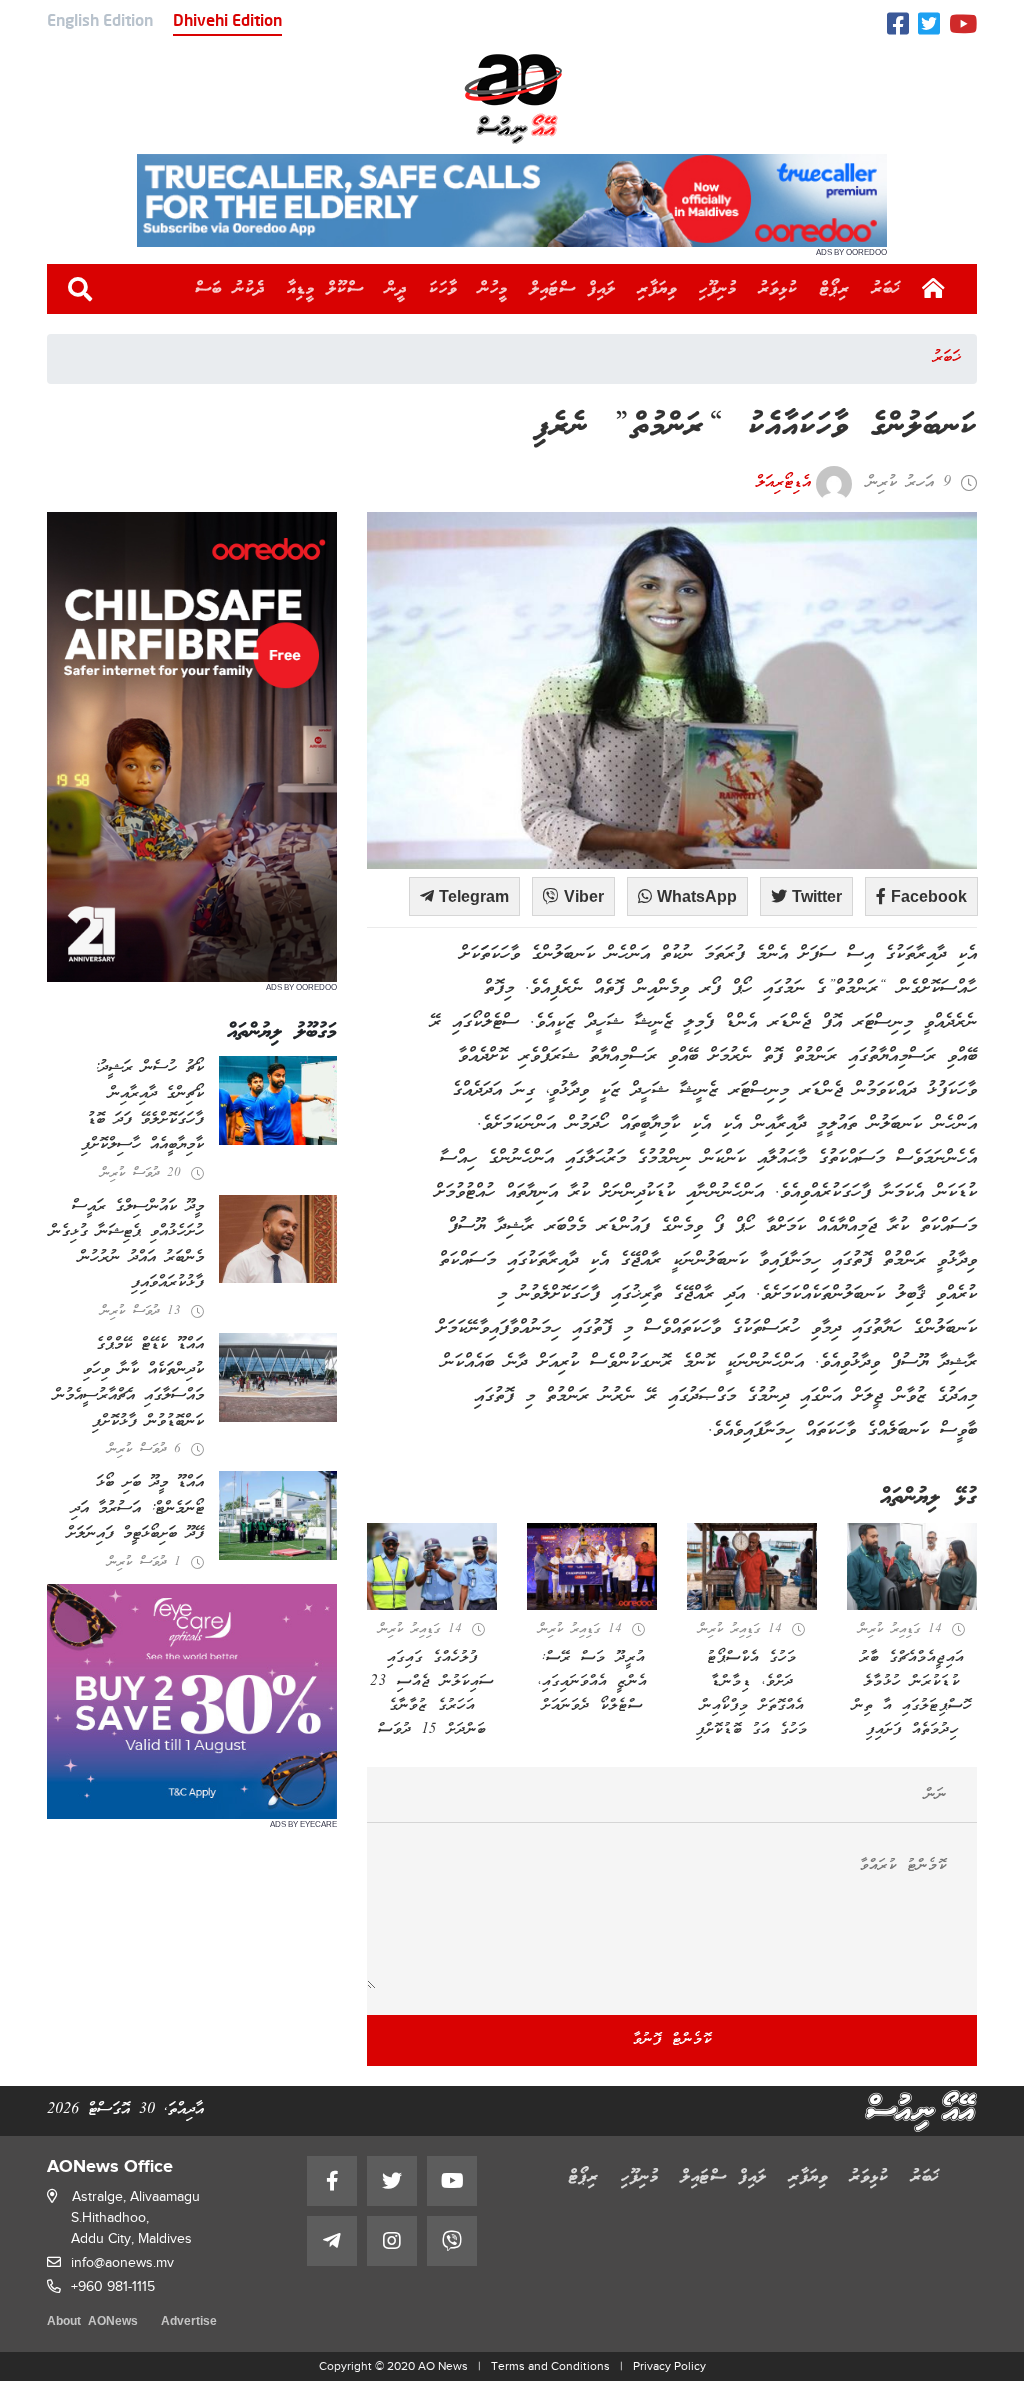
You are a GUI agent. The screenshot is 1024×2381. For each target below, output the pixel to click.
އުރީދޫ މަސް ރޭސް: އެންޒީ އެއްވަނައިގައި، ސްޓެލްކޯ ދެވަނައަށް (592, 1682)
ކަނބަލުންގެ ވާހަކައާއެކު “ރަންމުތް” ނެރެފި (755, 427)
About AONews (92, 2322)
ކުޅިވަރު (778, 289)
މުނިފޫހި (718, 289)
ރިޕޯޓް (835, 289)
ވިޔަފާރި (657, 289)
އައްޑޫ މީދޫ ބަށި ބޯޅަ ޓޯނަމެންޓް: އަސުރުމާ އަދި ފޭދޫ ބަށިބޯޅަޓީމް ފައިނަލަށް (135, 1508)
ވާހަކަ (443, 289)
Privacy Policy (669, 2366)
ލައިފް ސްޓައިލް (573, 289)
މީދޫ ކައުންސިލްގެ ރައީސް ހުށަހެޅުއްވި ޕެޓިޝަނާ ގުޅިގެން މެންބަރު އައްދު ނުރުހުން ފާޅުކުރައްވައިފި (127, 1245)
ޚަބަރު (886, 289)
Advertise (189, 2322)
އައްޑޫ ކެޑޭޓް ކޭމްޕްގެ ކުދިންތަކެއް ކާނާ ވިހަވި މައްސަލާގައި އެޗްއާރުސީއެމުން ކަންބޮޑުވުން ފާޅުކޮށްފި (129, 1383)
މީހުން (493, 289)
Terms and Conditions (550, 2366)
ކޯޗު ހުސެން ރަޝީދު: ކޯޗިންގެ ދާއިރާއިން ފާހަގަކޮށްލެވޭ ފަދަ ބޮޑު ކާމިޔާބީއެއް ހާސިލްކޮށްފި (142, 1106)
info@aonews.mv (122, 2262)
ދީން (396, 289)
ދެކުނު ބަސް (230, 289)
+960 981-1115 (113, 2286)
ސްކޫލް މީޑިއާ (325, 289)
